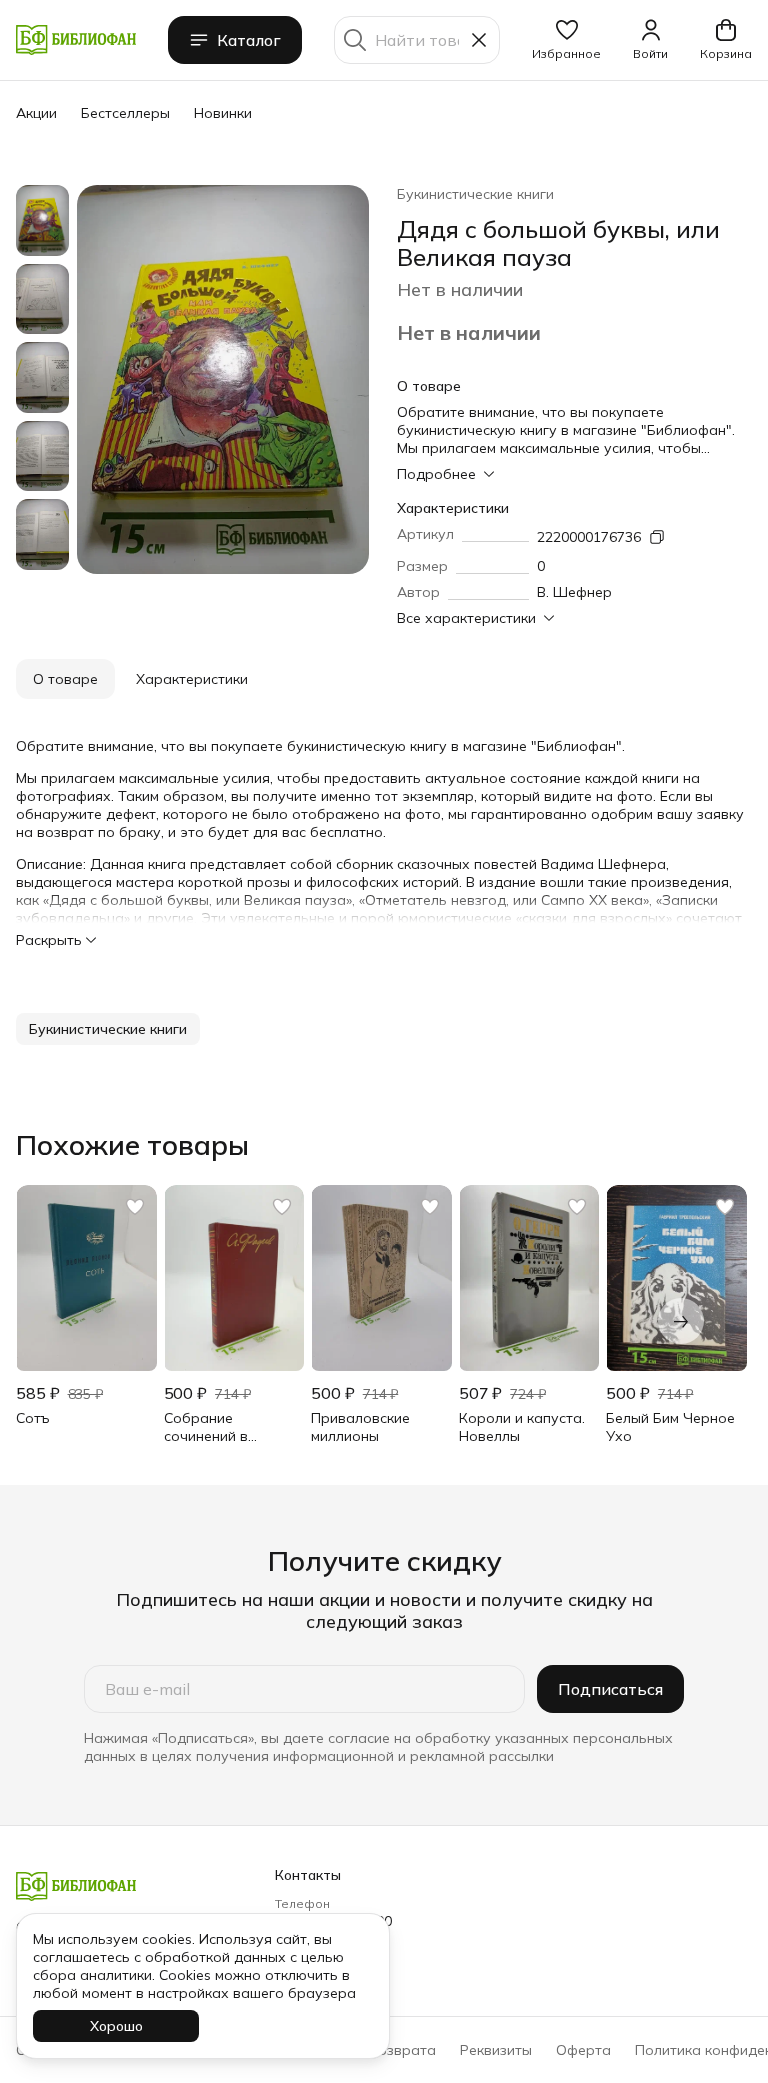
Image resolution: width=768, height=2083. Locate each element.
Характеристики (192, 679)
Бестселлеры (125, 113)
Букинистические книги (475, 194)
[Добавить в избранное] (135, 1207)
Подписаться (610, 1689)
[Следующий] (681, 1321)
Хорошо (116, 2026)
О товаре (65, 679)
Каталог (249, 40)
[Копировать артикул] (657, 537)
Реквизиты (496, 2050)
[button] (566, 40)
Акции (36, 113)
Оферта (583, 2050)
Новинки (223, 113)
